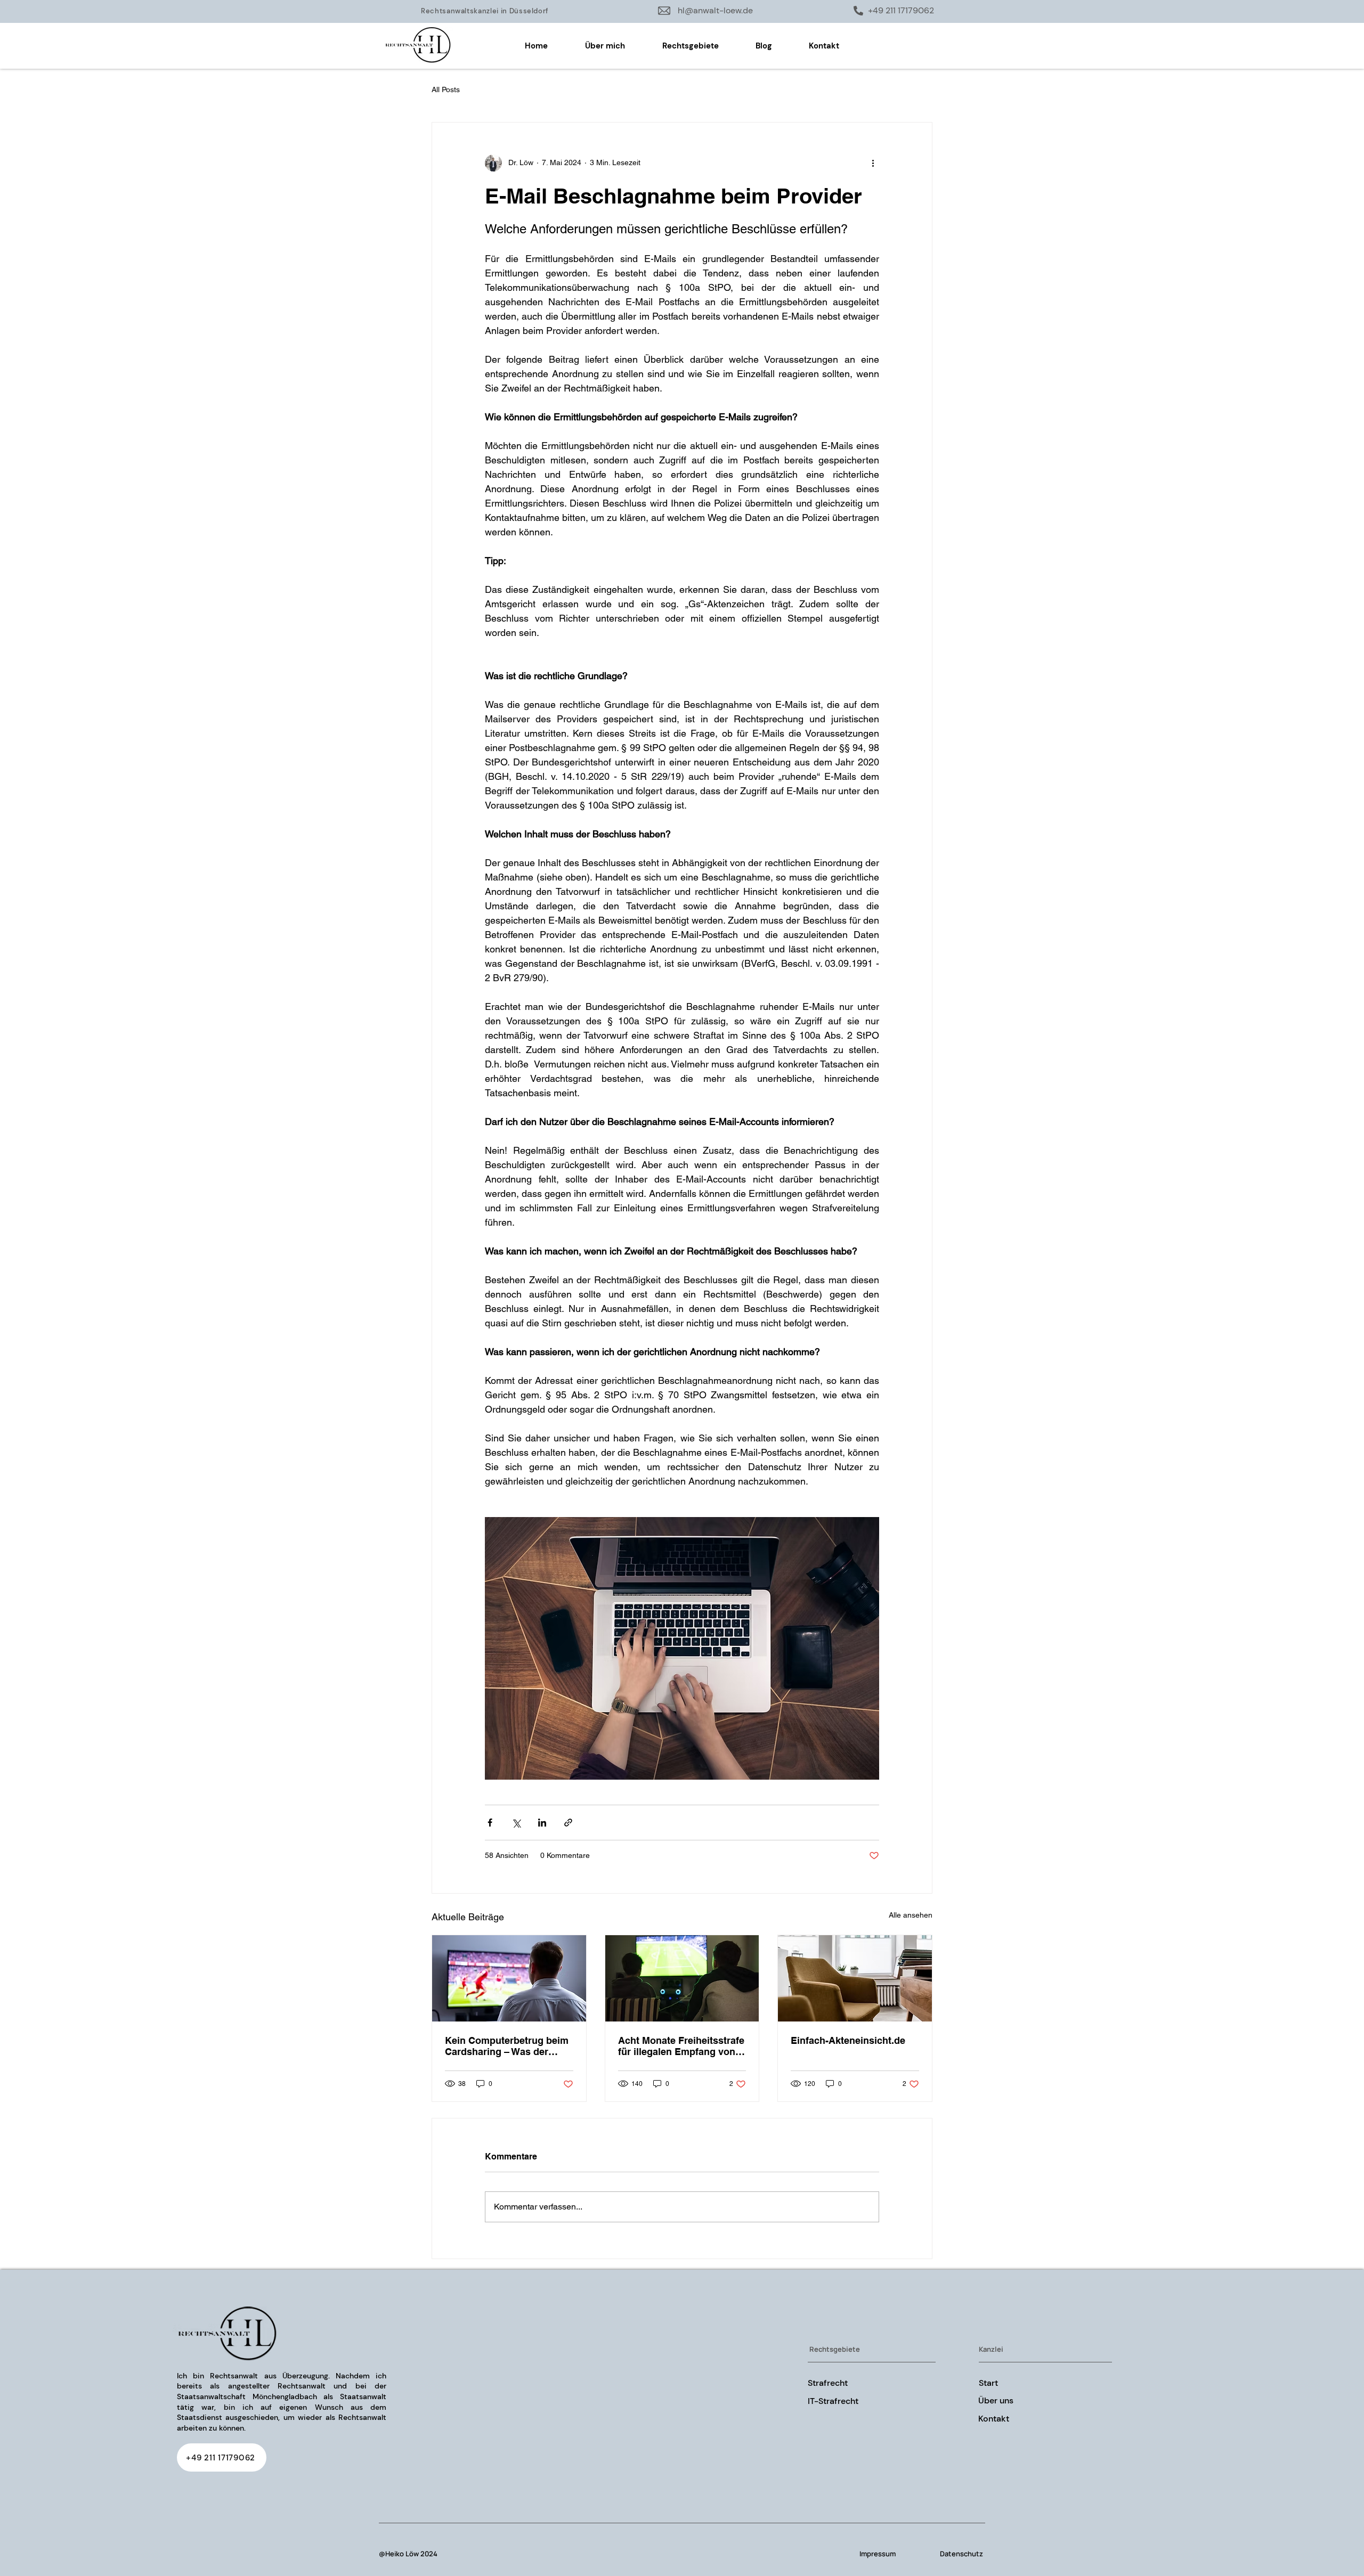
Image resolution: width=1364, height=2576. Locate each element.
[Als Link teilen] (568, 1823)
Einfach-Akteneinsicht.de (848, 2040)
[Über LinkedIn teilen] (542, 1823)
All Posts (446, 89)
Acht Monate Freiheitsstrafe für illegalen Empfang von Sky (681, 2046)
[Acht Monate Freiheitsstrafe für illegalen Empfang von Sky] (682, 1978)
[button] (690, 46)
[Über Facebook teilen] (490, 1823)
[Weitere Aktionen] (873, 163)
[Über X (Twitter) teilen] (516, 1823)
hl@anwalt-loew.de (715, 10)
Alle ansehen (911, 1915)
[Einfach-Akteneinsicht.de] (855, 1978)
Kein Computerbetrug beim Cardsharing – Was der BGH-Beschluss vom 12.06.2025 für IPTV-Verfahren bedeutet (507, 2046)
